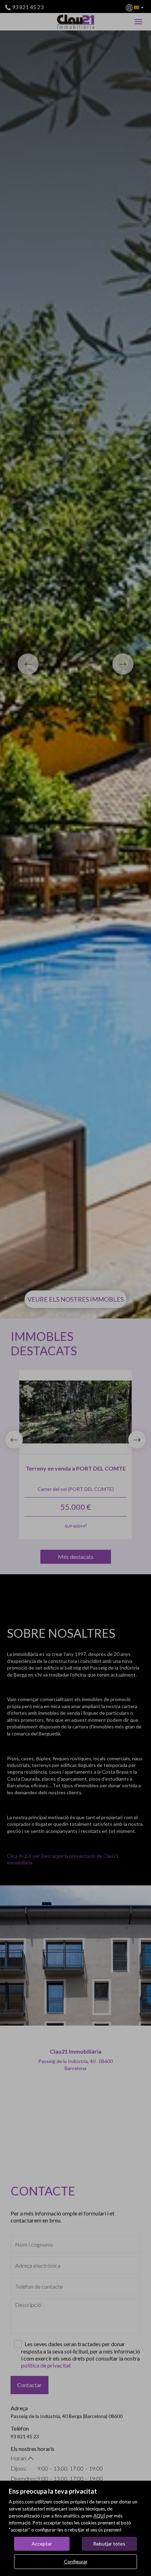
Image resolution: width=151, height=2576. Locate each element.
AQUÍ (99, 2516)
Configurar (76, 2561)
